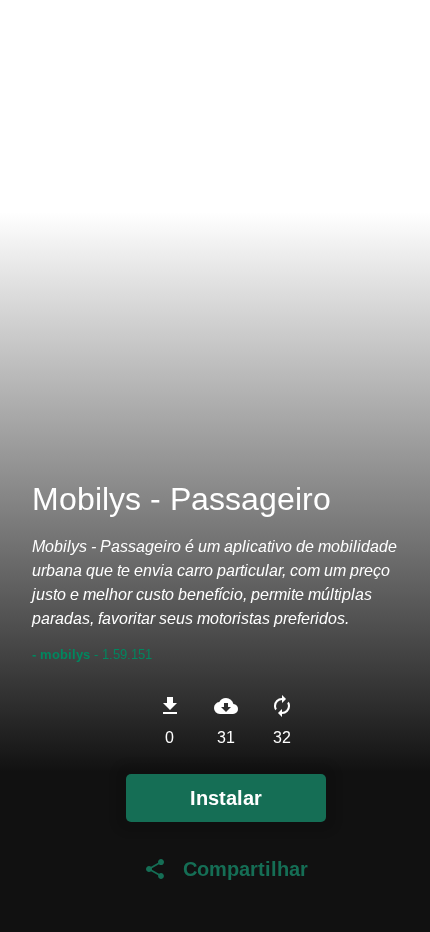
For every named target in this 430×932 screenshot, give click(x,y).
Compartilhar (225, 869)
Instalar (226, 798)
